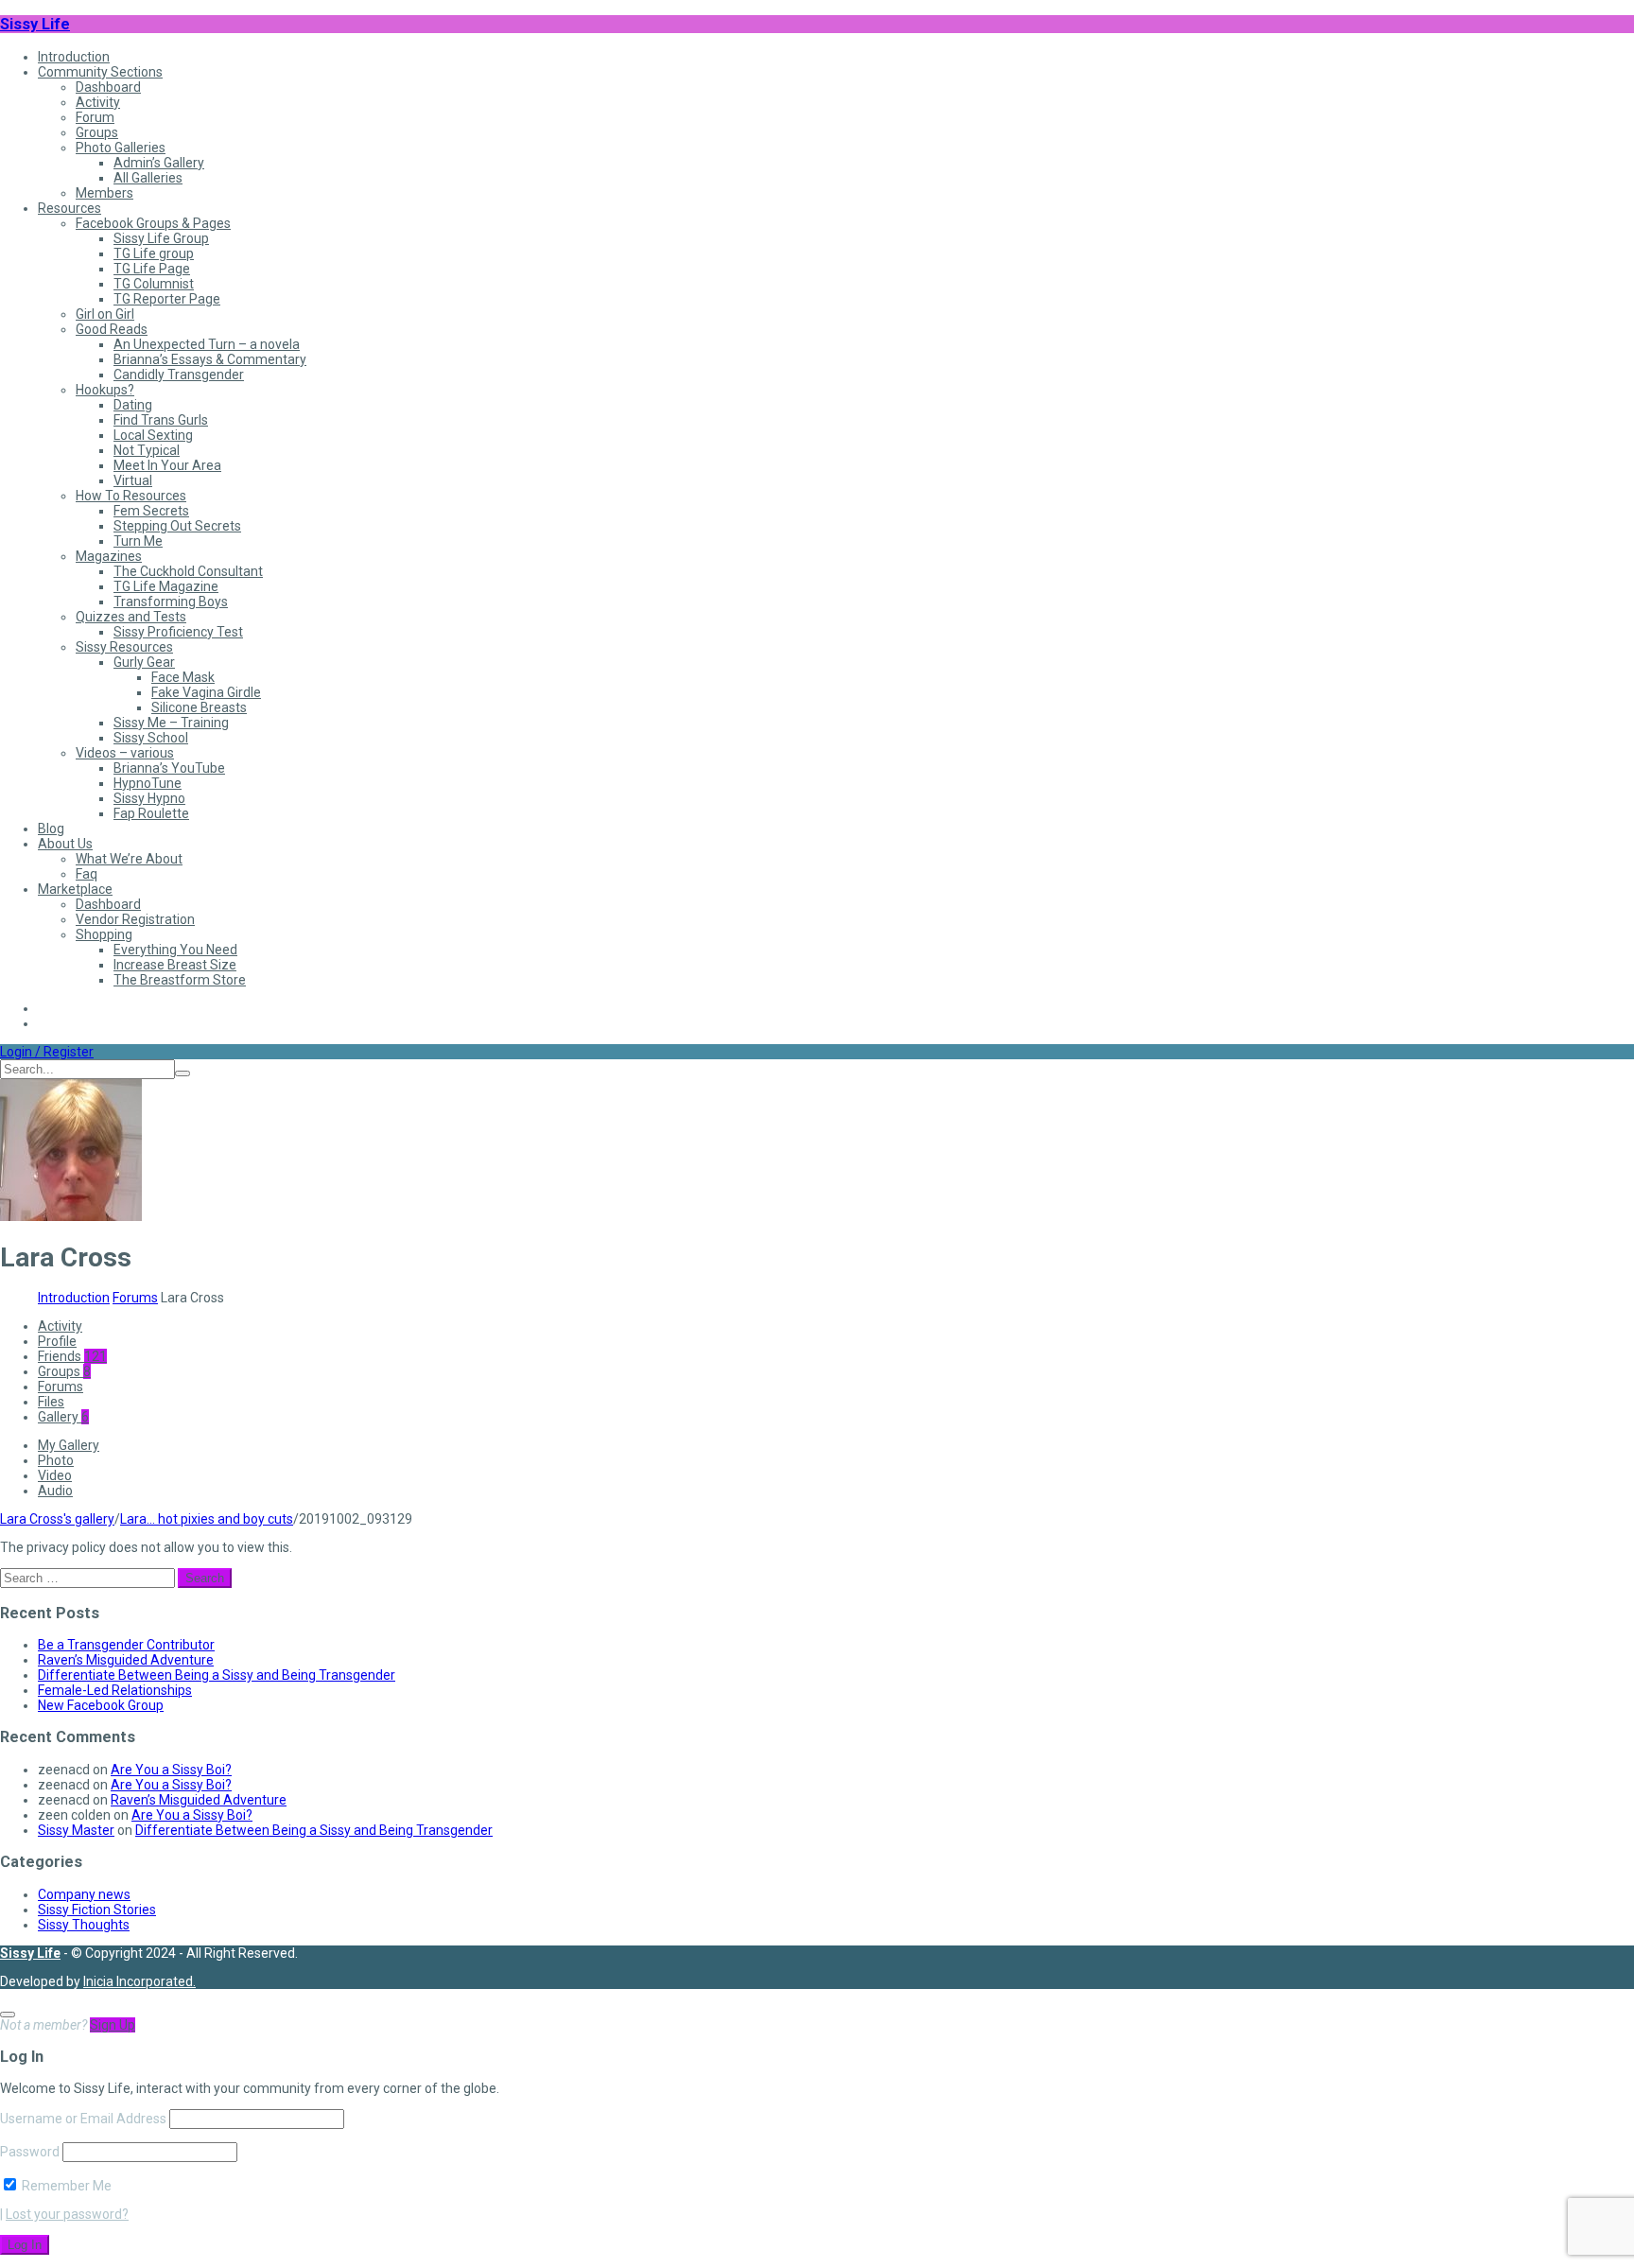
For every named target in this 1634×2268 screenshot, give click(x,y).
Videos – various (125, 753)
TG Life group (154, 253)
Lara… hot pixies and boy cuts (207, 1519)
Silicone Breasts (199, 707)
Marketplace (75, 889)
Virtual (133, 480)
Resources (70, 208)
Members (104, 193)
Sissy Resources (124, 647)
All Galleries (148, 178)
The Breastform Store (180, 980)
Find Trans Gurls (161, 420)
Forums (135, 1298)
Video (55, 1475)
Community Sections (100, 72)
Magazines (109, 556)
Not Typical (147, 450)
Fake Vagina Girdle (206, 692)
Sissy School (151, 738)
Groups (97, 132)
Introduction (74, 57)
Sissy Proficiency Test (178, 632)
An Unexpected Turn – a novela (207, 344)
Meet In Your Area (167, 465)
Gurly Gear (144, 662)
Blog (51, 829)
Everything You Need (175, 950)
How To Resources (131, 496)
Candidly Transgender (179, 375)
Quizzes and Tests (131, 617)
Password (30, 2152)
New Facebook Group (101, 1705)
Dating (133, 405)
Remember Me (65, 2186)
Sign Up (113, 2025)
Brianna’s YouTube (169, 768)
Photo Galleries (121, 148)
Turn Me (138, 541)
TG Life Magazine (166, 586)
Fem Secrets (151, 511)
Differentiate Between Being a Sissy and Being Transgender (217, 1675)
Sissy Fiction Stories (97, 1910)
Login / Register (47, 1052)
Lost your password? (67, 2214)
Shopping (104, 934)
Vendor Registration (135, 919)
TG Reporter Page (167, 299)
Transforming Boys (171, 602)
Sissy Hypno (149, 798)
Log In (25, 2245)
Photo (56, 1460)
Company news (84, 1894)
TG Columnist (154, 284)
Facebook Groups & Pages (153, 223)
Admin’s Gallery (159, 163)
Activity (98, 102)
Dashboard (108, 87)
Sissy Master (76, 1830)
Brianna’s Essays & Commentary (210, 359)
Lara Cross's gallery (57, 1519)
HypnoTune (148, 783)
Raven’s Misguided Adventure (126, 1660)
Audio (55, 1491)
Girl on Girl (105, 314)
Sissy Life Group (161, 238)
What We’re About (129, 859)
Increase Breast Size (175, 965)
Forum (95, 117)
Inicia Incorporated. (139, 1981)
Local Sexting (153, 435)
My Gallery (69, 1445)
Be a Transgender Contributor (126, 1645)
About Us (65, 844)
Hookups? (105, 390)
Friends (72, 1356)
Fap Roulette (151, 813)
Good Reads (112, 329)
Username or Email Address (83, 2119)
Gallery (63, 1417)
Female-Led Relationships (115, 1690)
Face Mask (183, 677)
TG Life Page (152, 269)
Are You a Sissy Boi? (171, 1770)
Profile (57, 1341)
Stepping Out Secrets (177, 526)
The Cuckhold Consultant (188, 571)
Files (51, 1402)
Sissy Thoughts (84, 1925)
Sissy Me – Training (171, 723)
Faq (87, 874)
